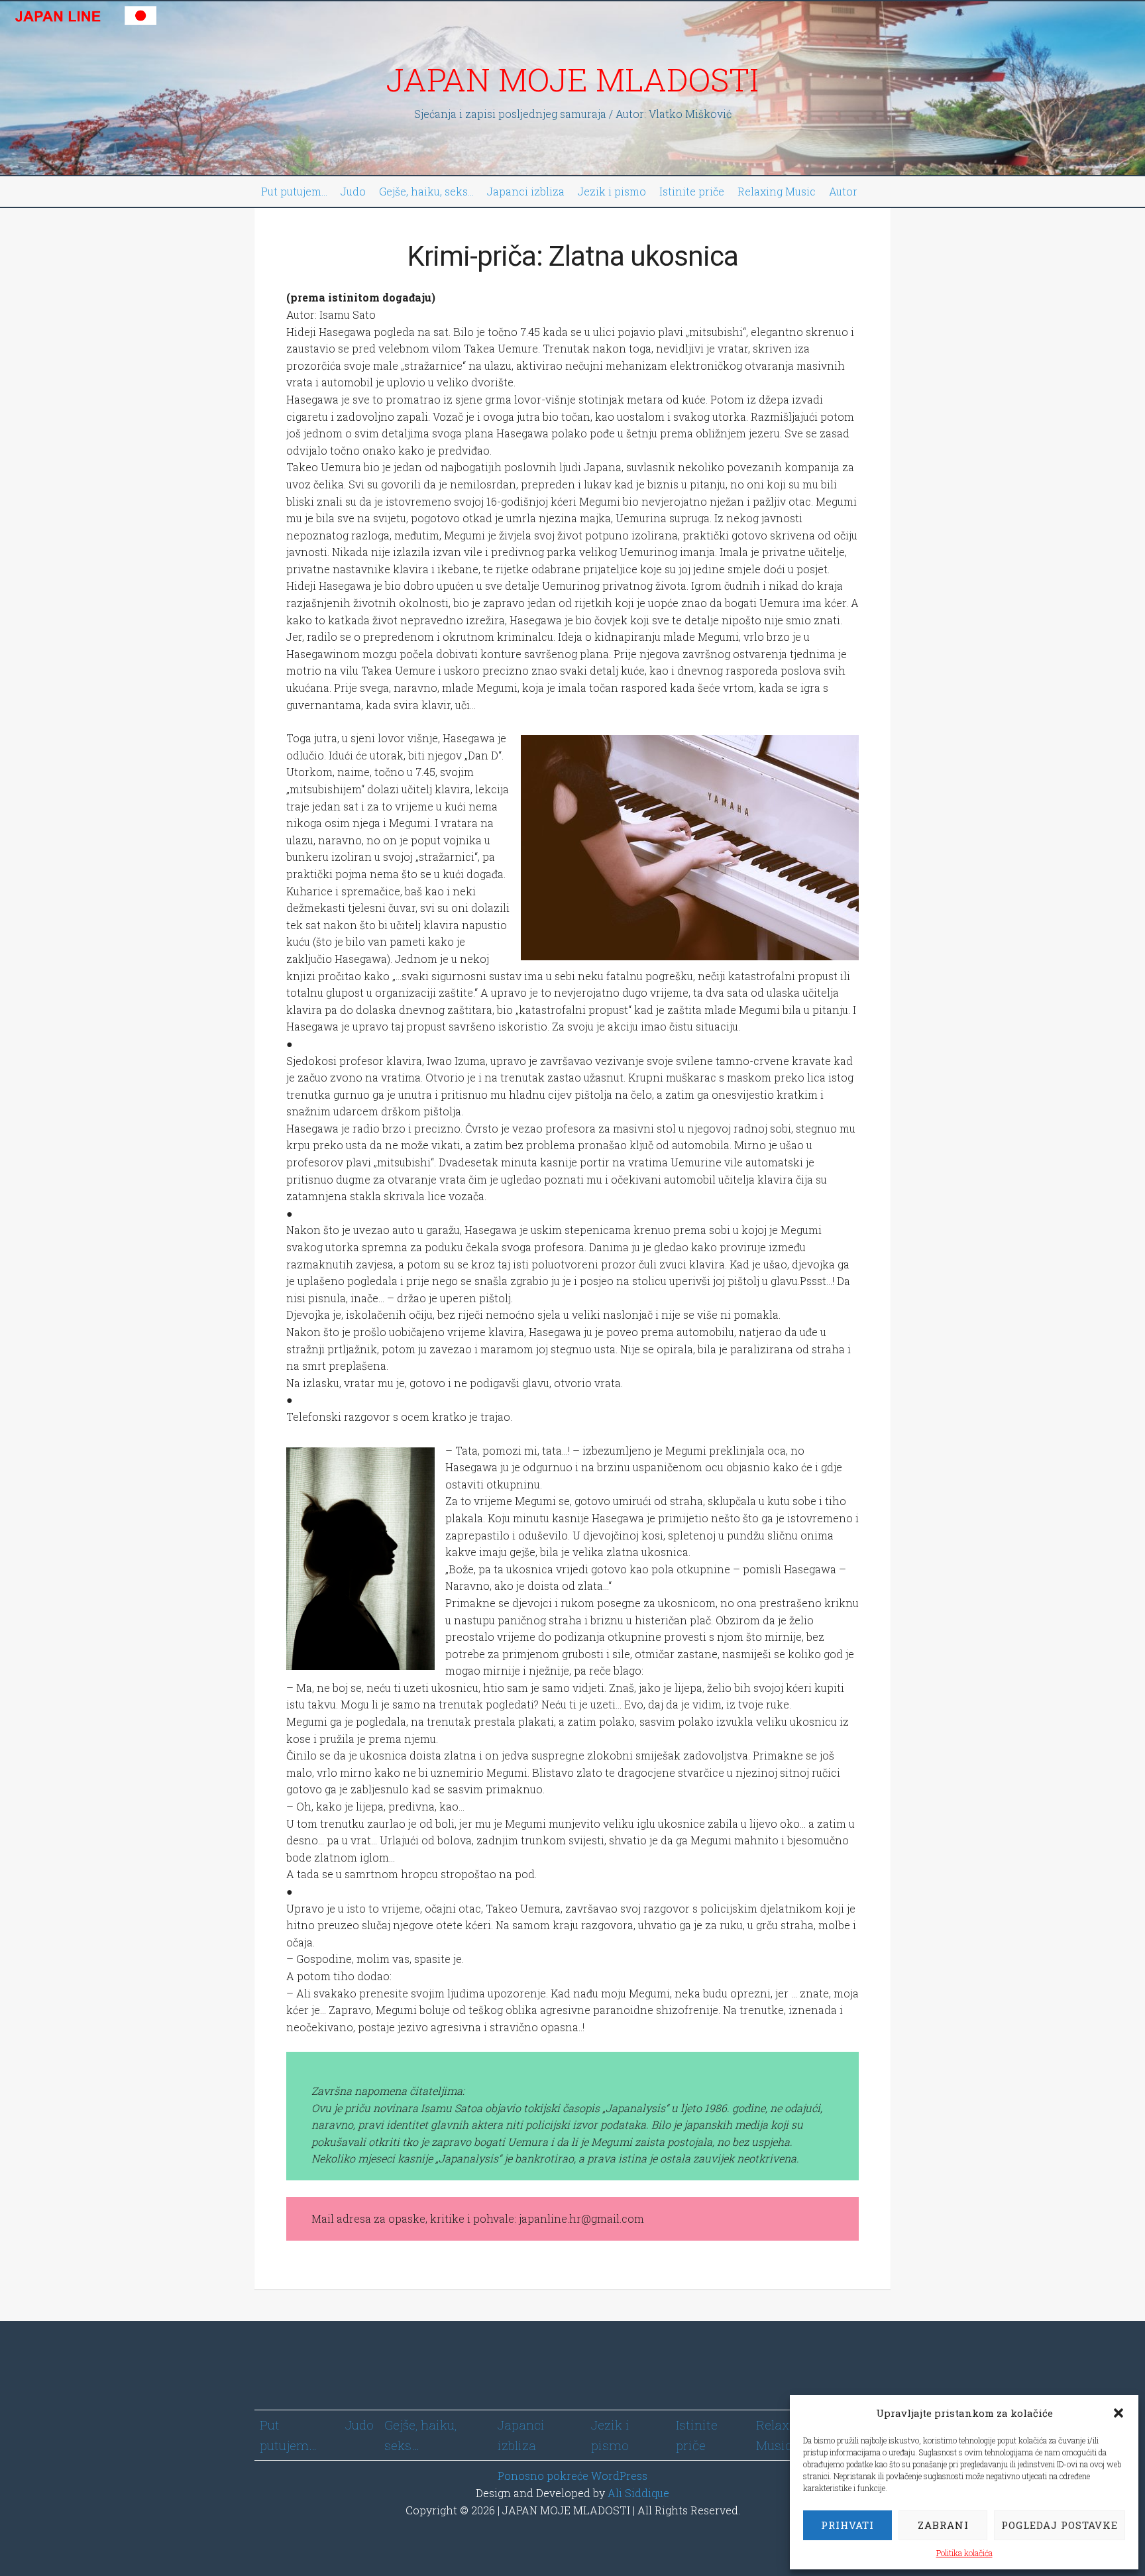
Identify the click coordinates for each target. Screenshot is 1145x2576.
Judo (353, 191)
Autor (843, 191)
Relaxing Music (777, 191)
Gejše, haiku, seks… (426, 191)
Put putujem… (294, 191)
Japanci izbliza (526, 191)
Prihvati (847, 2525)
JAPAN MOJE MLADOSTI (572, 79)
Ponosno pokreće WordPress (572, 2476)
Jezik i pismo (612, 191)
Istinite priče (692, 191)
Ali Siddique (638, 2493)
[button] (1118, 2413)
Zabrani (943, 2525)
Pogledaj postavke (1060, 2525)
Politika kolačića (964, 2553)
